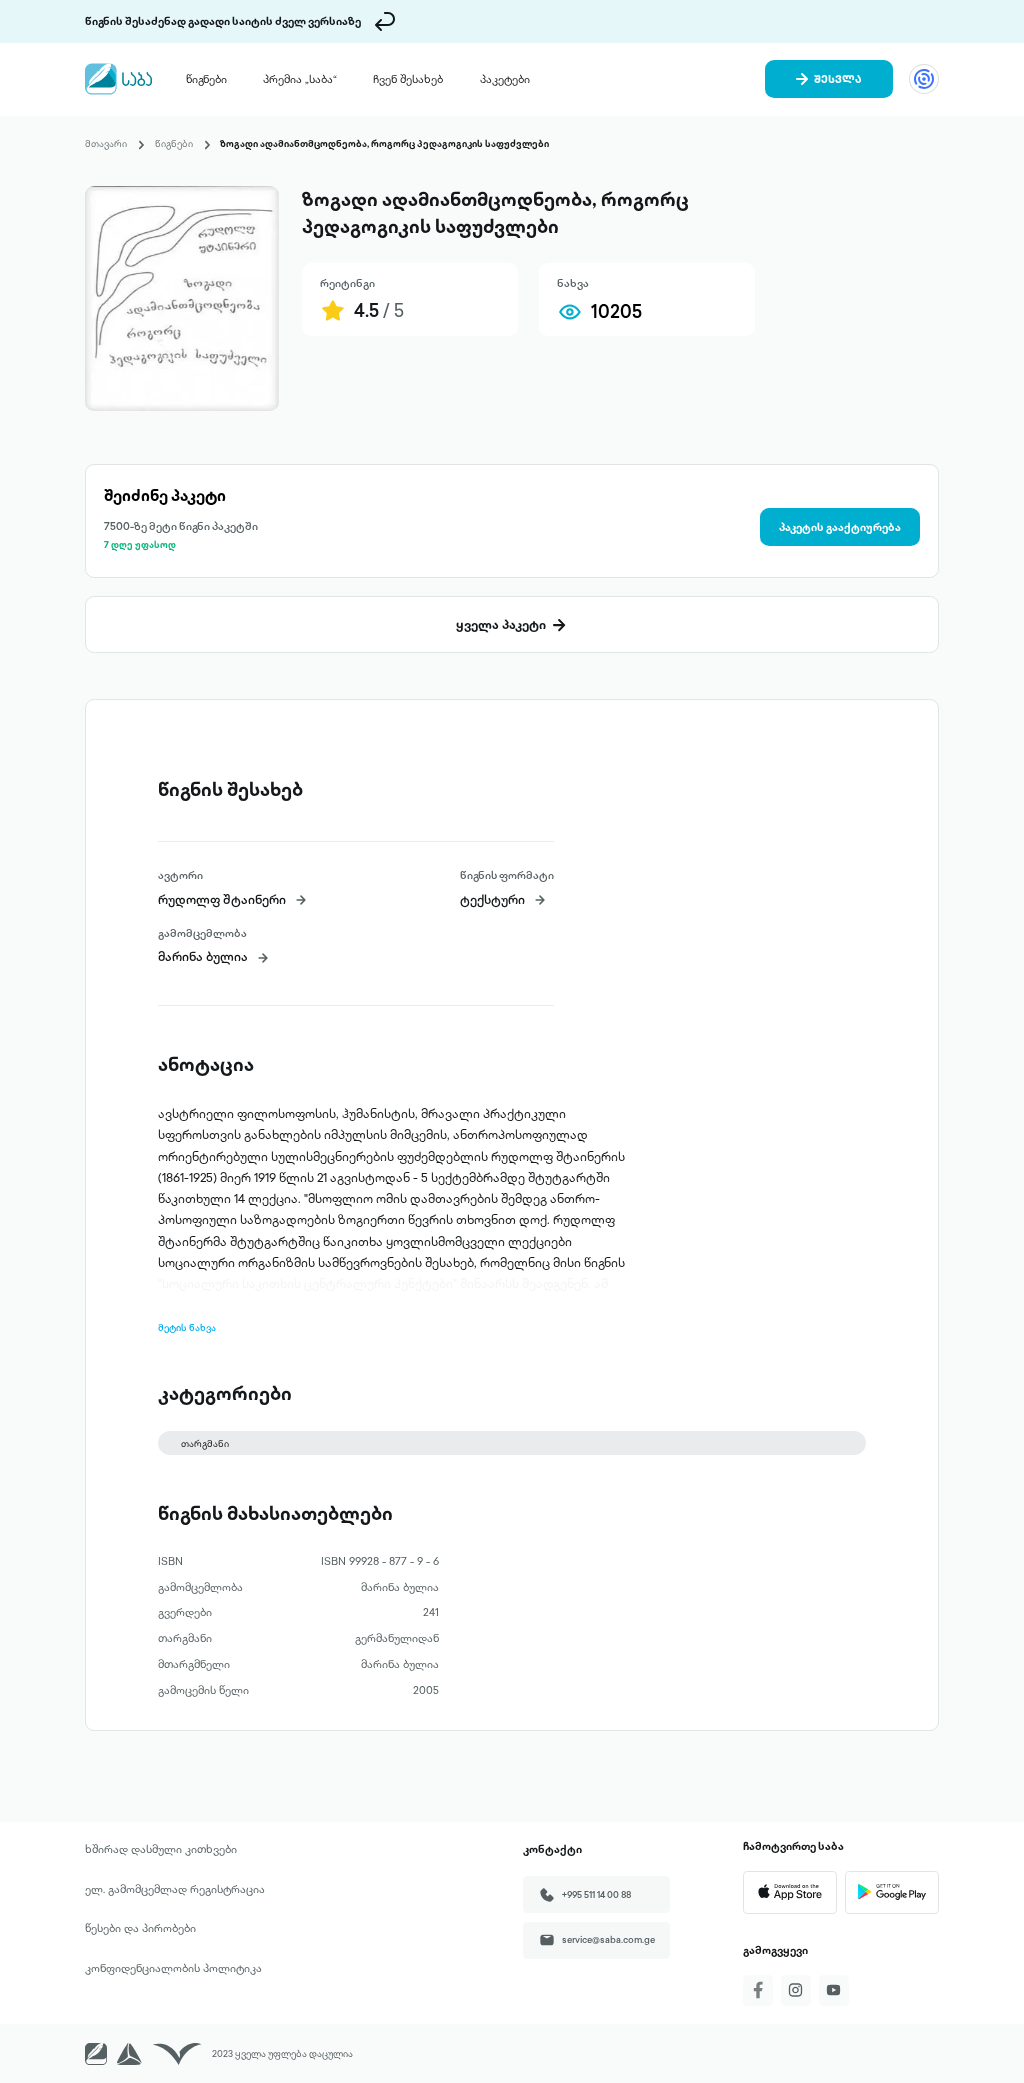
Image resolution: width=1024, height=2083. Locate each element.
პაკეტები (505, 79)
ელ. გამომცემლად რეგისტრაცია (175, 1889)
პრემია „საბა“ (300, 79)
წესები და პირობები (140, 1928)
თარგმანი (205, 1443)
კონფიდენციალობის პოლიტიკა (173, 1968)
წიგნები (206, 79)
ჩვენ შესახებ (408, 79)
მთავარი (106, 143)
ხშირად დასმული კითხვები (161, 1849)
